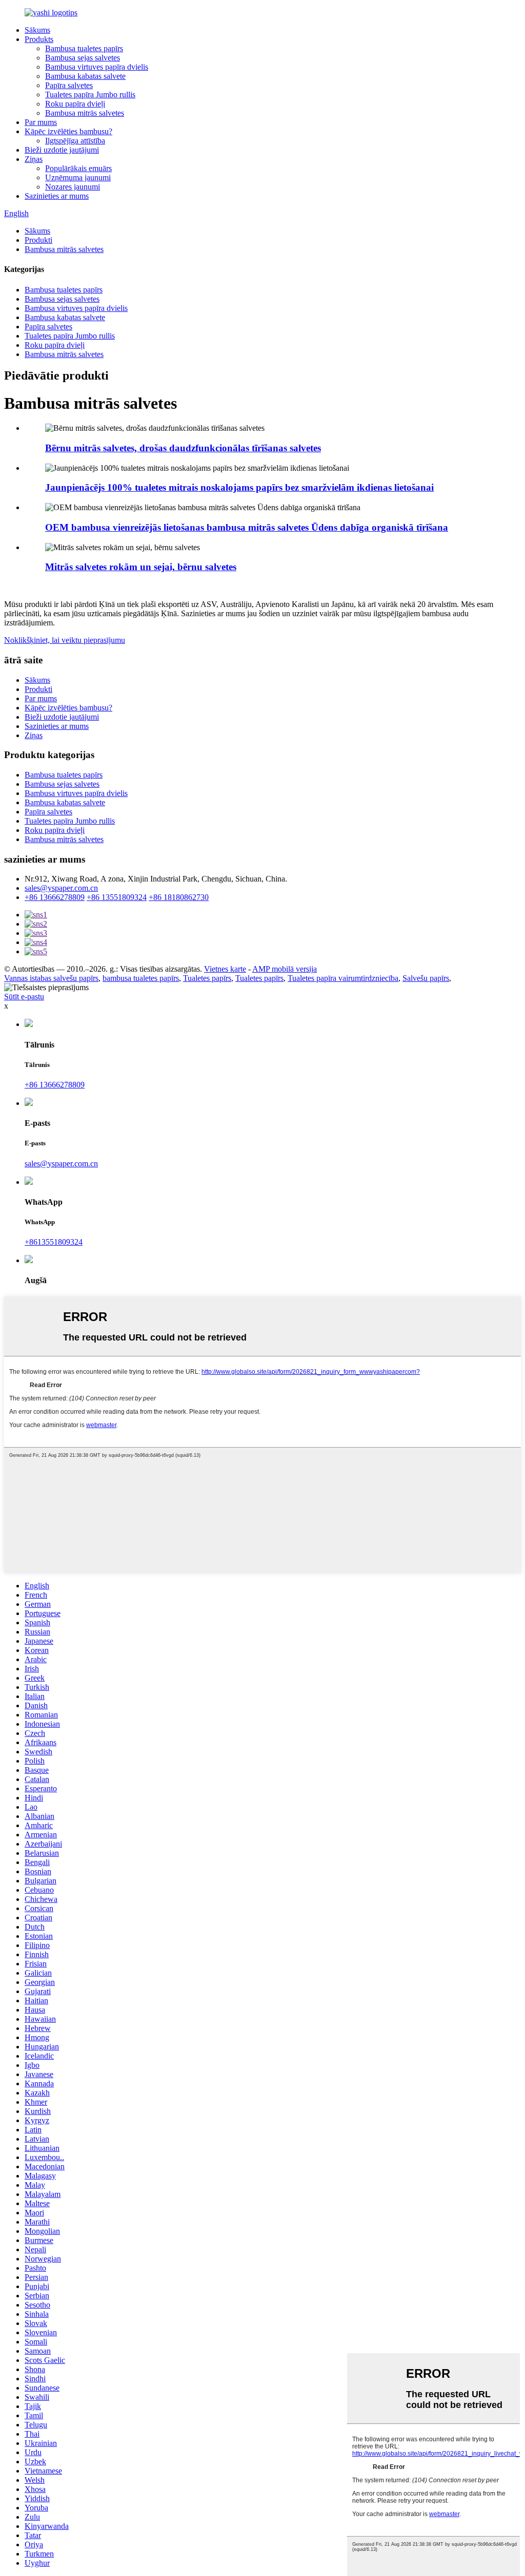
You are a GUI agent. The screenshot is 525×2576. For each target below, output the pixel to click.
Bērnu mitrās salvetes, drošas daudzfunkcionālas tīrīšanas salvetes (183, 448)
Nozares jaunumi (73, 187)
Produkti (38, 240)
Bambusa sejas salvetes (83, 58)
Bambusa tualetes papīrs (84, 48)
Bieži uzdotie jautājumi (62, 150)
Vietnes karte (225, 969)
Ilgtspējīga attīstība (75, 141)
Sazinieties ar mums (57, 196)
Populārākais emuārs (78, 168)
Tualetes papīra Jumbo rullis (90, 95)
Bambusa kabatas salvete (85, 76)
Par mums (41, 122)
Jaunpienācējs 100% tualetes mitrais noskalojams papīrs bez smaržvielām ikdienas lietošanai (239, 487)
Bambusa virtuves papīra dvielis (97, 67)
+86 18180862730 (179, 897)
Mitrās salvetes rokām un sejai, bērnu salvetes (141, 567)
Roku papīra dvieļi (75, 104)
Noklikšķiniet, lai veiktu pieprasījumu (65, 640)
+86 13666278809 (55, 897)
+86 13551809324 (117, 897)
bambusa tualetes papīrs (141, 978)
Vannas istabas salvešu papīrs (51, 978)
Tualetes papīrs (207, 978)
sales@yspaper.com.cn (61, 888)
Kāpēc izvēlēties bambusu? (68, 131)
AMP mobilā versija (285, 969)
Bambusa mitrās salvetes (85, 113)
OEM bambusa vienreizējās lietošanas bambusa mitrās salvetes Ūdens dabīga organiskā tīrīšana (247, 527)
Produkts (39, 39)
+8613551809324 (54, 1242)
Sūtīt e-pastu (24, 997)
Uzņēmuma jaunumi (78, 177)
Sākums (37, 30)
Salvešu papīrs (426, 978)
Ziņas (34, 159)
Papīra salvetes (69, 85)
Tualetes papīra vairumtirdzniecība (343, 978)
